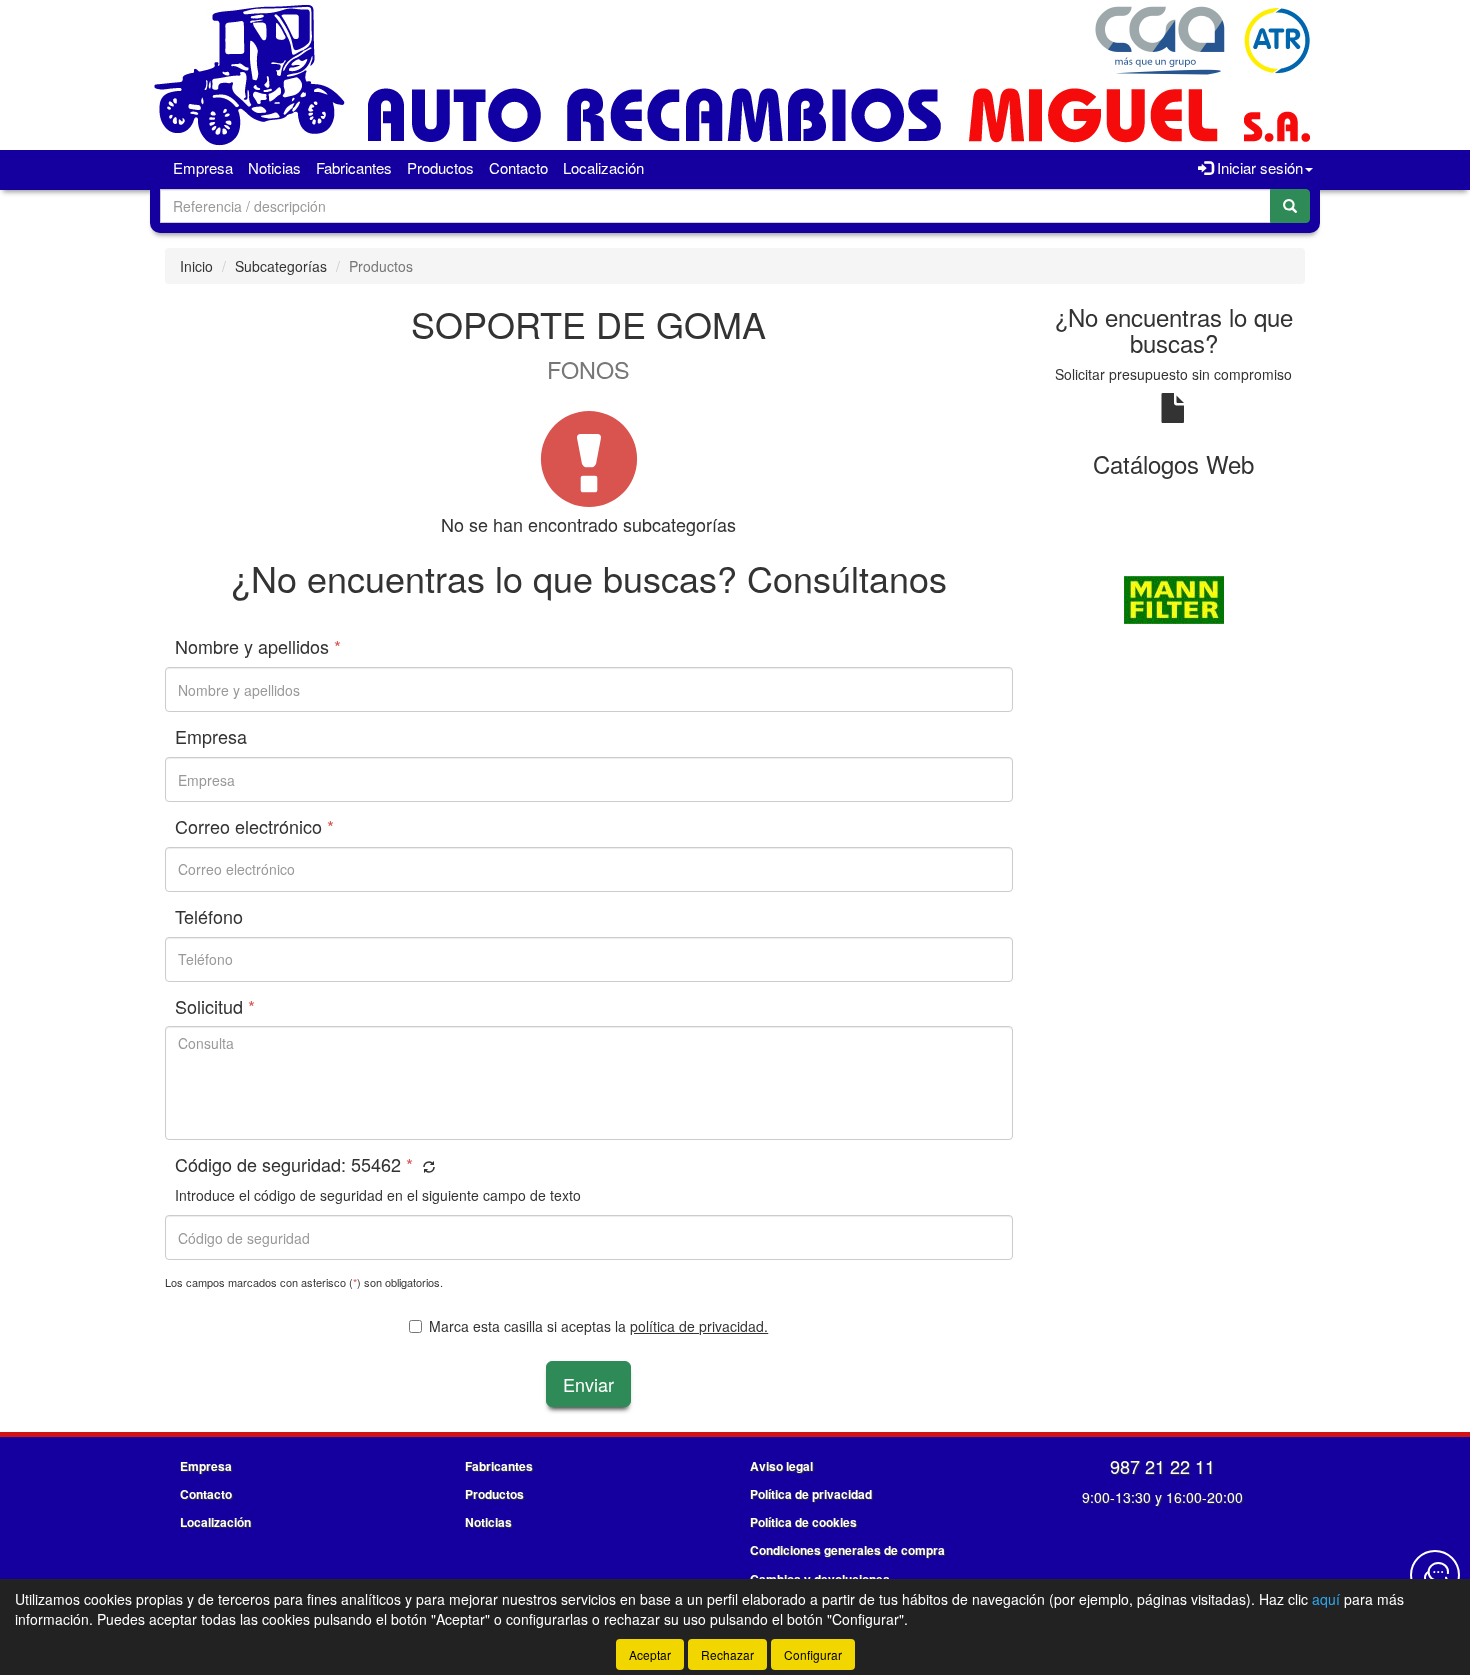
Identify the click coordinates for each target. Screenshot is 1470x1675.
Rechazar (727, 1654)
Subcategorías (281, 266)
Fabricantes (354, 167)
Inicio (196, 266)
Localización (603, 167)
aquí (1326, 1599)
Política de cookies (803, 1522)
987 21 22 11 (1162, 1466)
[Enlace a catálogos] (1174, 598)
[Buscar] (1290, 206)
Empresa (203, 167)
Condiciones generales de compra (847, 1550)
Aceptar (650, 1654)
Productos (440, 167)
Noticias (274, 167)
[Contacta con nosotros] (1435, 1575)
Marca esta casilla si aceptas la (598, 1326)
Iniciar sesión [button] (1258, 167)
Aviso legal (781, 1466)
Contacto (518, 167)
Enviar (588, 1384)
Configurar (813, 1654)
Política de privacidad (811, 1494)
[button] (426, 1166)
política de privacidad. (699, 1326)
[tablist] (1174, 598)
